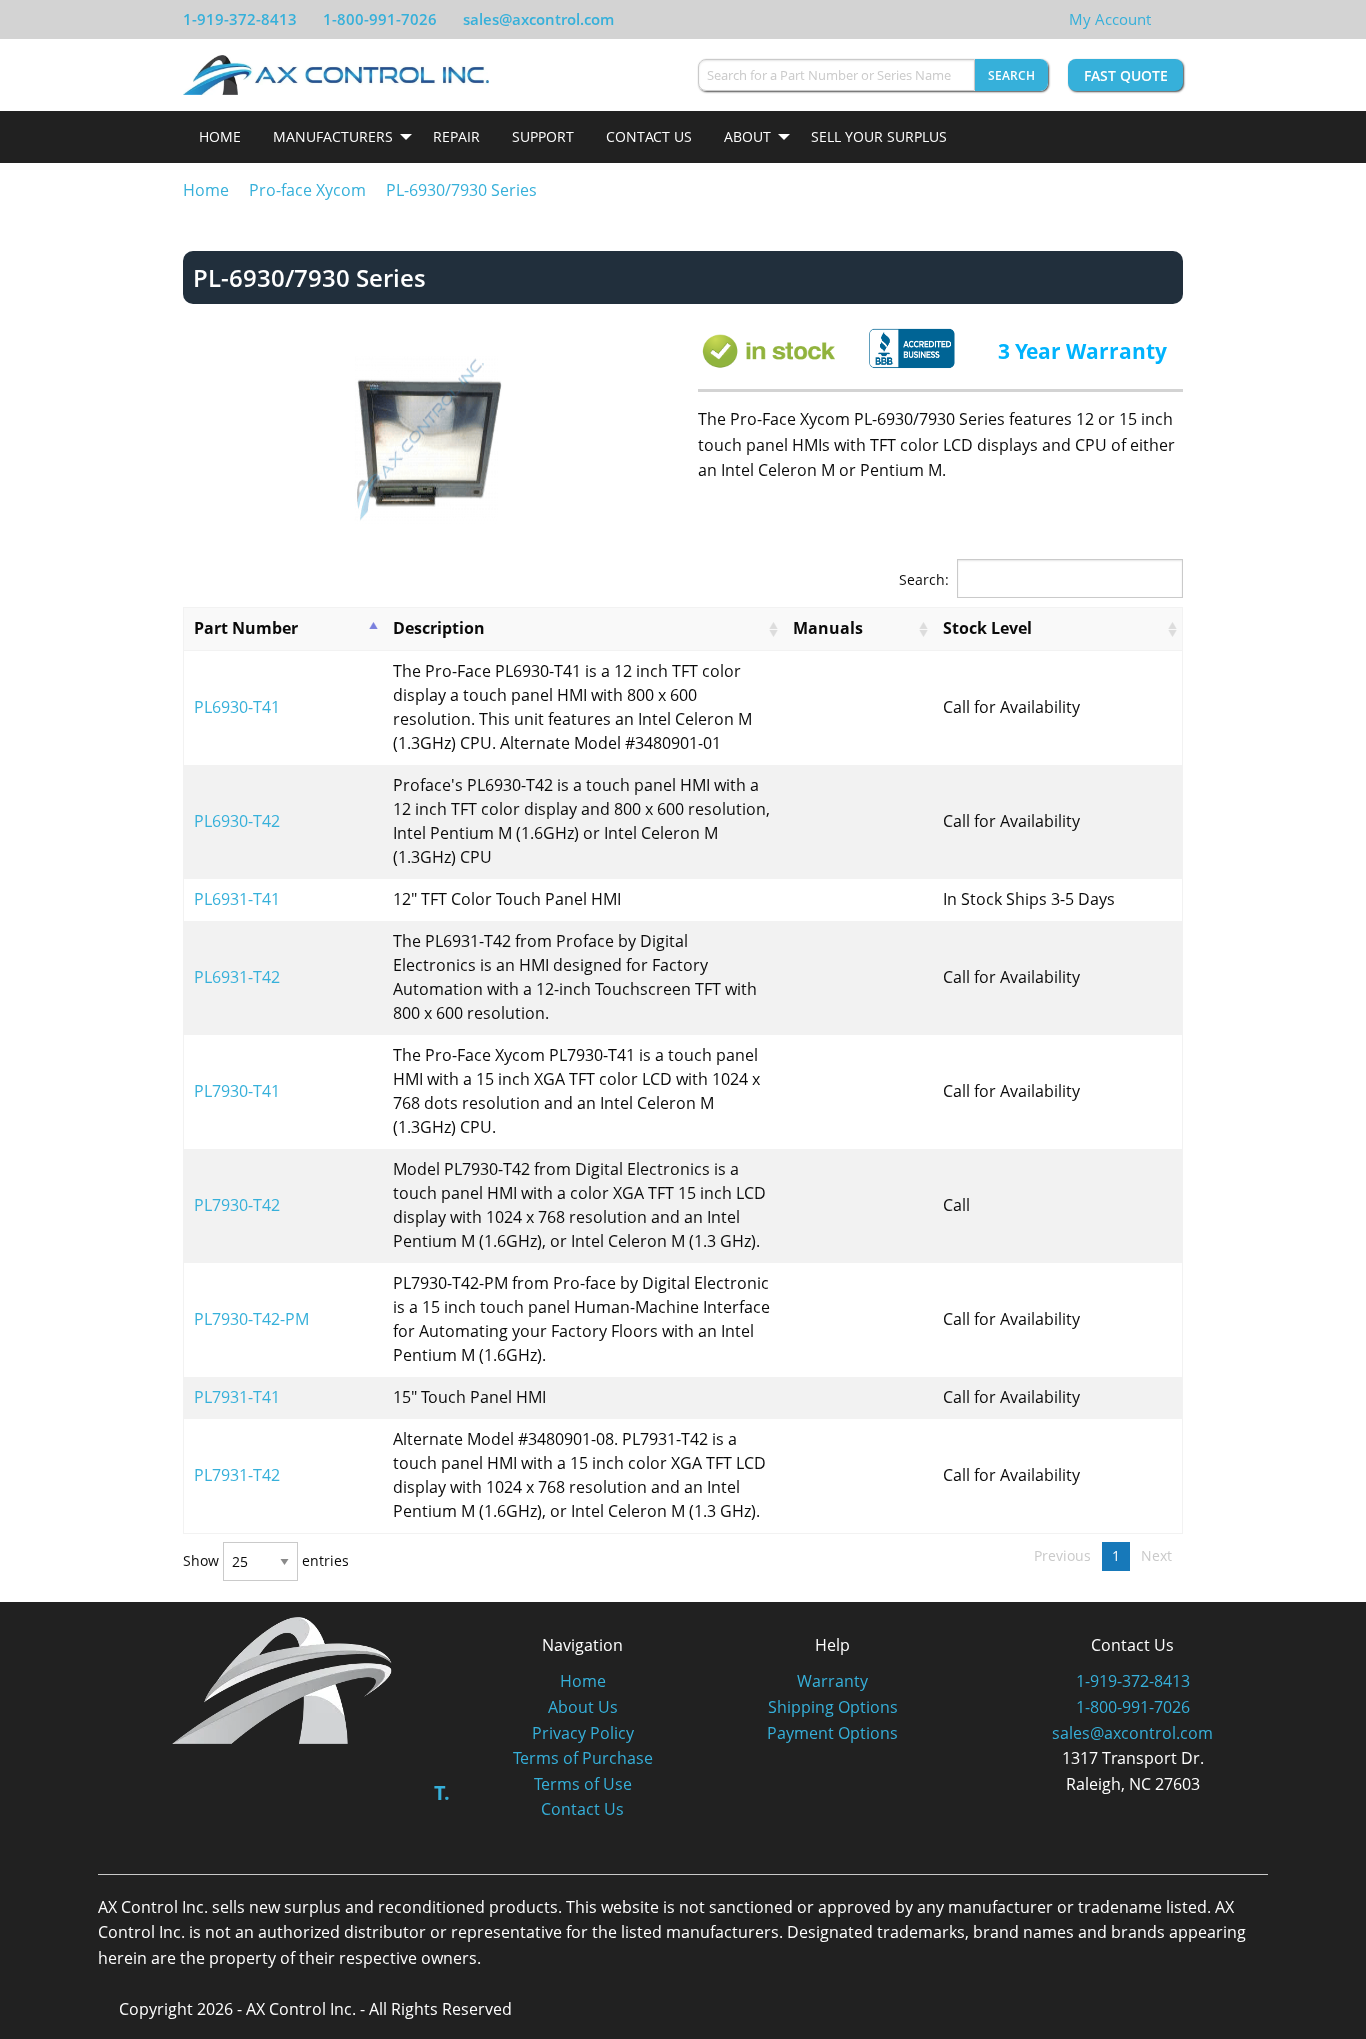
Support (543, 136)
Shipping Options (833, 1707)
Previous (1062, 1555)
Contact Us (649, 136)
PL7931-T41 (237, 1397)
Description (439, 628)
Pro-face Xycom (307, 190)
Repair (456, 136)
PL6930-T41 (237, 707)
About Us (583, 1707)
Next (1156, 1555)
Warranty (832, 1681)
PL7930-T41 (237, 1091)
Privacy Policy (583, 1733)
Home (220, 136)
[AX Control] (282, 1678)
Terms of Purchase (583, 1758)
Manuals (828, 628)
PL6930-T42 (237, 821)
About (747, 136)
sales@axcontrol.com (538, 19)
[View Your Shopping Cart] (1167, 19)
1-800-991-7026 (380, 19)
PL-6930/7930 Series (461, 190)
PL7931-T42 (237, 1475)
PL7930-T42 (237, 1205)
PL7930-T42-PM (251, 1319)
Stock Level (987, 628)
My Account (1110, 19)
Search (1011, 75)
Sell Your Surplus (879, 136)
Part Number (246, 628)
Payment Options (832, 1733)
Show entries (266, 1561)
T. (442, 1792)
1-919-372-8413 (240, 19)
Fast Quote (1126, 75)
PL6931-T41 (237, 899)
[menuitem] (220, 137)
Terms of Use (583, 1784)
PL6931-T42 (237, 977)
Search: (924, 579)
